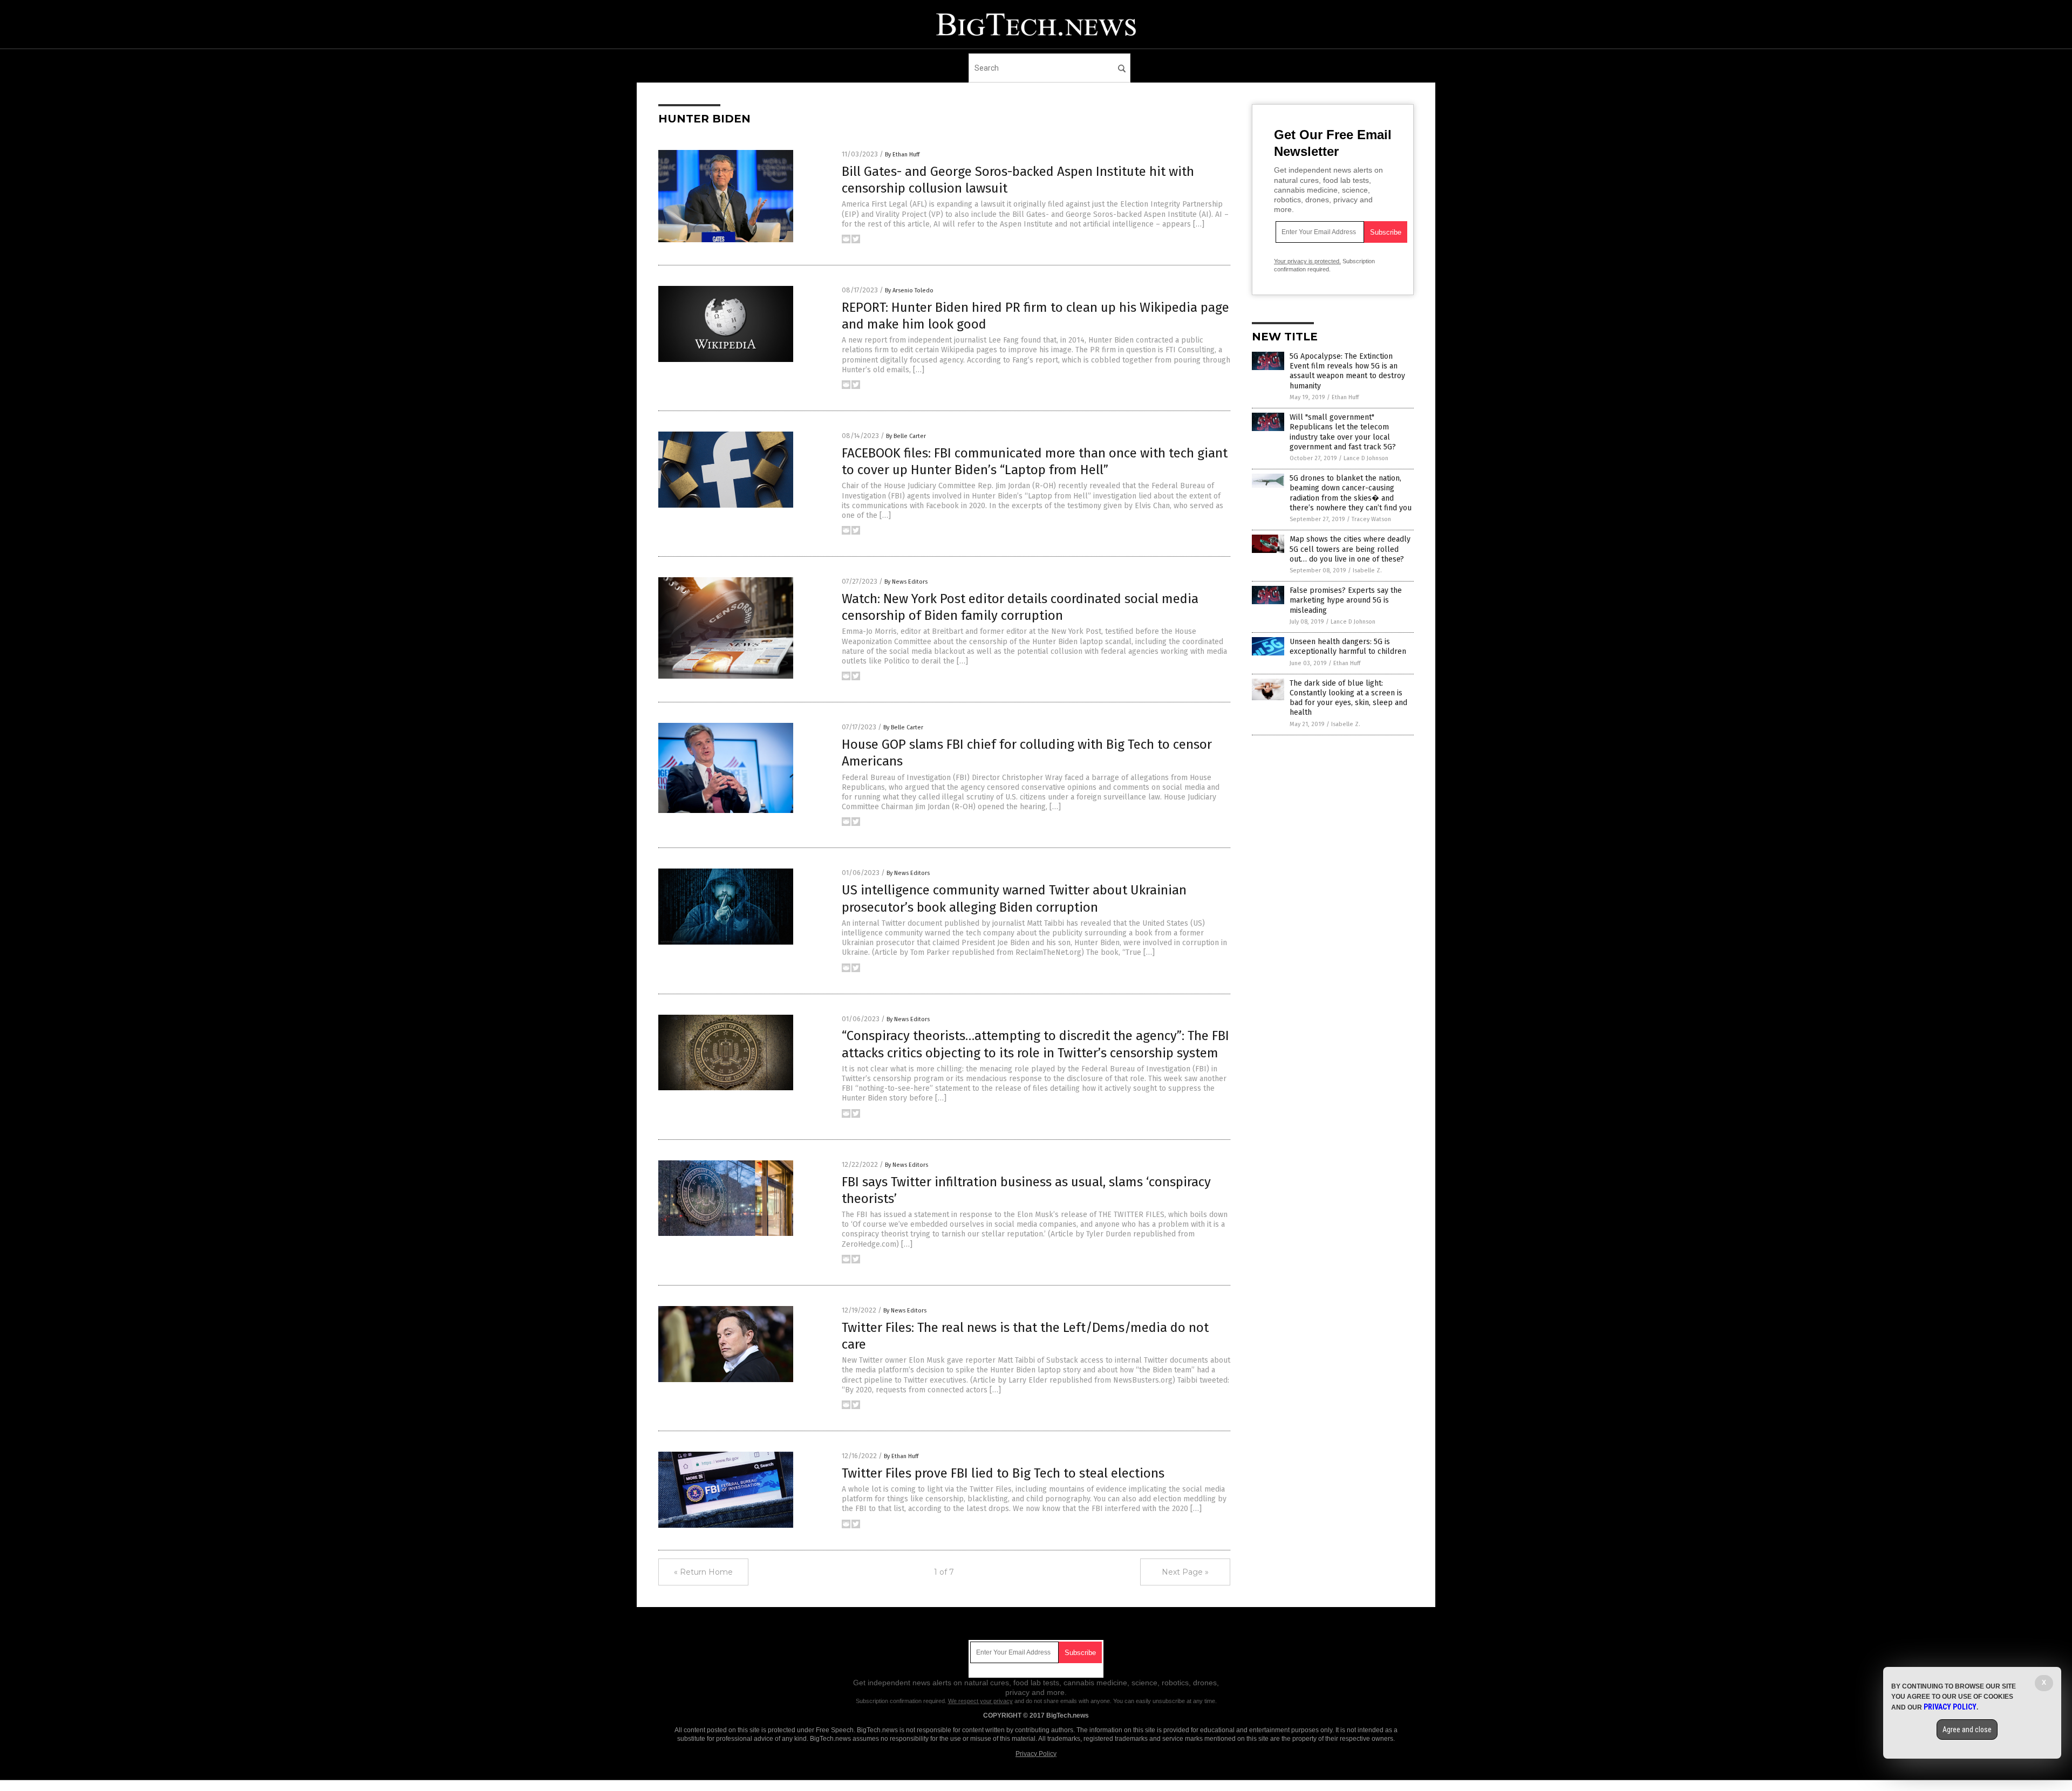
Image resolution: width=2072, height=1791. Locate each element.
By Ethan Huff (902, 155)
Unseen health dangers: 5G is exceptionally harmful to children (1348, 647)
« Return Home (703, 1572)
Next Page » (1185, 1572)
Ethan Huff (1345, 397)
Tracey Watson (1371, 519)
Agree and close (1967, 1730)
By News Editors (906, 582)
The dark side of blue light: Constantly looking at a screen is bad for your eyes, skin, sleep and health (1348, 698)
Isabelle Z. (1367, 570)
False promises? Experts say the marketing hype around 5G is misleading (1346, 600)
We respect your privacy (980, 1701)
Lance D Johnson (1366, 458)
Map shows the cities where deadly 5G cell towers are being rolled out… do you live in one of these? (1350, 549)
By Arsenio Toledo (909, 290)
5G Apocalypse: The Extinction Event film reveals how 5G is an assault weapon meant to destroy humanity (1347, 371)
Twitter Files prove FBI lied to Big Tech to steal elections (1003, 1473)
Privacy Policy (1036, 1754)
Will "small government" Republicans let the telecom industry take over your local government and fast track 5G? (1343, 432)
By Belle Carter (906, 436)
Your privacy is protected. (1307, 261)
